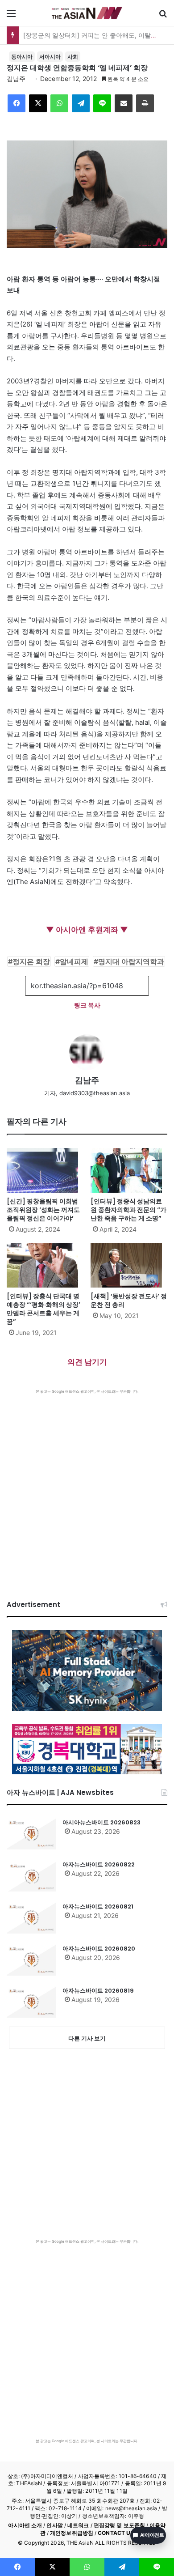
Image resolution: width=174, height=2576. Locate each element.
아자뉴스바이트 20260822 (99, 1864)
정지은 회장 (31, 961)
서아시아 (50, 57)
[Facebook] (17, 103)
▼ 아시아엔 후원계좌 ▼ (87, 930)
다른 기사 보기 (87, 2038)
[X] (38, 103)
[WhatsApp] (59, 103)
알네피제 (74, 961)
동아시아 (22, 57)
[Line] (102, 103)
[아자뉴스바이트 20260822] (31, 1876)
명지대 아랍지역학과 (131, 961)
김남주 (16, 79)
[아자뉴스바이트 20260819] (31, 2002)
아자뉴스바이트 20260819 (98, 1991)
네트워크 (78, 2525)
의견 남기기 (87, 1362)
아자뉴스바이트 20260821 (98, 1906)
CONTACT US (116, 2533)
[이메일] (124, 103)
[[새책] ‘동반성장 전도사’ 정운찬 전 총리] (129, 1265)
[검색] (163, 16)
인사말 (54, 2525)
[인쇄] (145, 103)
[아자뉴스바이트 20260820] (31, 1960)
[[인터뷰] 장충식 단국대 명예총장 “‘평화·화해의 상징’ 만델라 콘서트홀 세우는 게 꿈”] (45, 1265)
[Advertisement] (87, 1486)
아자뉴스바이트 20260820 (99, 1949)
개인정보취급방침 (72, 2533)
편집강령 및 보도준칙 (119, 2525)
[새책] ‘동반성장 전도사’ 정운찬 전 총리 (129, 1300)
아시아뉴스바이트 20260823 (101, 1822)
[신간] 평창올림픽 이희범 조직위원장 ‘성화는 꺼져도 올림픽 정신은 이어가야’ (43, 1210)
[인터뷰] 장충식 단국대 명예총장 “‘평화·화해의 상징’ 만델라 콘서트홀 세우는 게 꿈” (43, 1309)
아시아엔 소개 (25, 2525)
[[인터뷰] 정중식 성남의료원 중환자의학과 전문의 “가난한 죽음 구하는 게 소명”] (129, 1170)
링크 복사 (87, 1005)
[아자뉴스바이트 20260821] (31, 1918)
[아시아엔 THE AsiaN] (87, 13)
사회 (73, 57)
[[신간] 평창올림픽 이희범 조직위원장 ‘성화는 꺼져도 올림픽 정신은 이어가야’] (45, 1170)
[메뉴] (11, 16)
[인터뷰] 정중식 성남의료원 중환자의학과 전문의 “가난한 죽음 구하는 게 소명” (128, 1210)
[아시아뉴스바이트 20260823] (31, 1834)
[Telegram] (81, 103)
